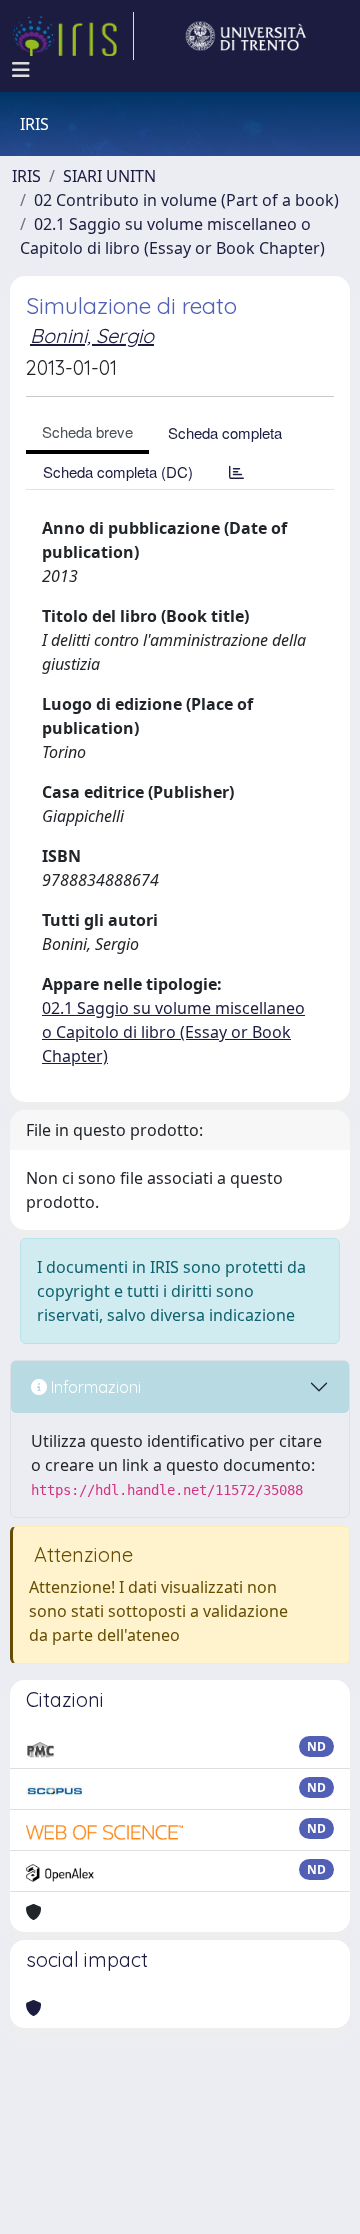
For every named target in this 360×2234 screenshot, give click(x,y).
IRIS (26, 176)
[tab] (236, 471)
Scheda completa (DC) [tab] (118, 471)
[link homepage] (73, 36)
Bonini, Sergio (92, 335)
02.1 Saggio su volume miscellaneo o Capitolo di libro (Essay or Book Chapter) (173, 1032)
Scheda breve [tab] (87, 431)
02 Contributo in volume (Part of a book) (186, 200)
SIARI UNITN (109, 176)
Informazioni (94, 1387)
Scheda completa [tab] (225, 432)
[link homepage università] (246, 36)
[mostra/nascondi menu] (21, 70)
